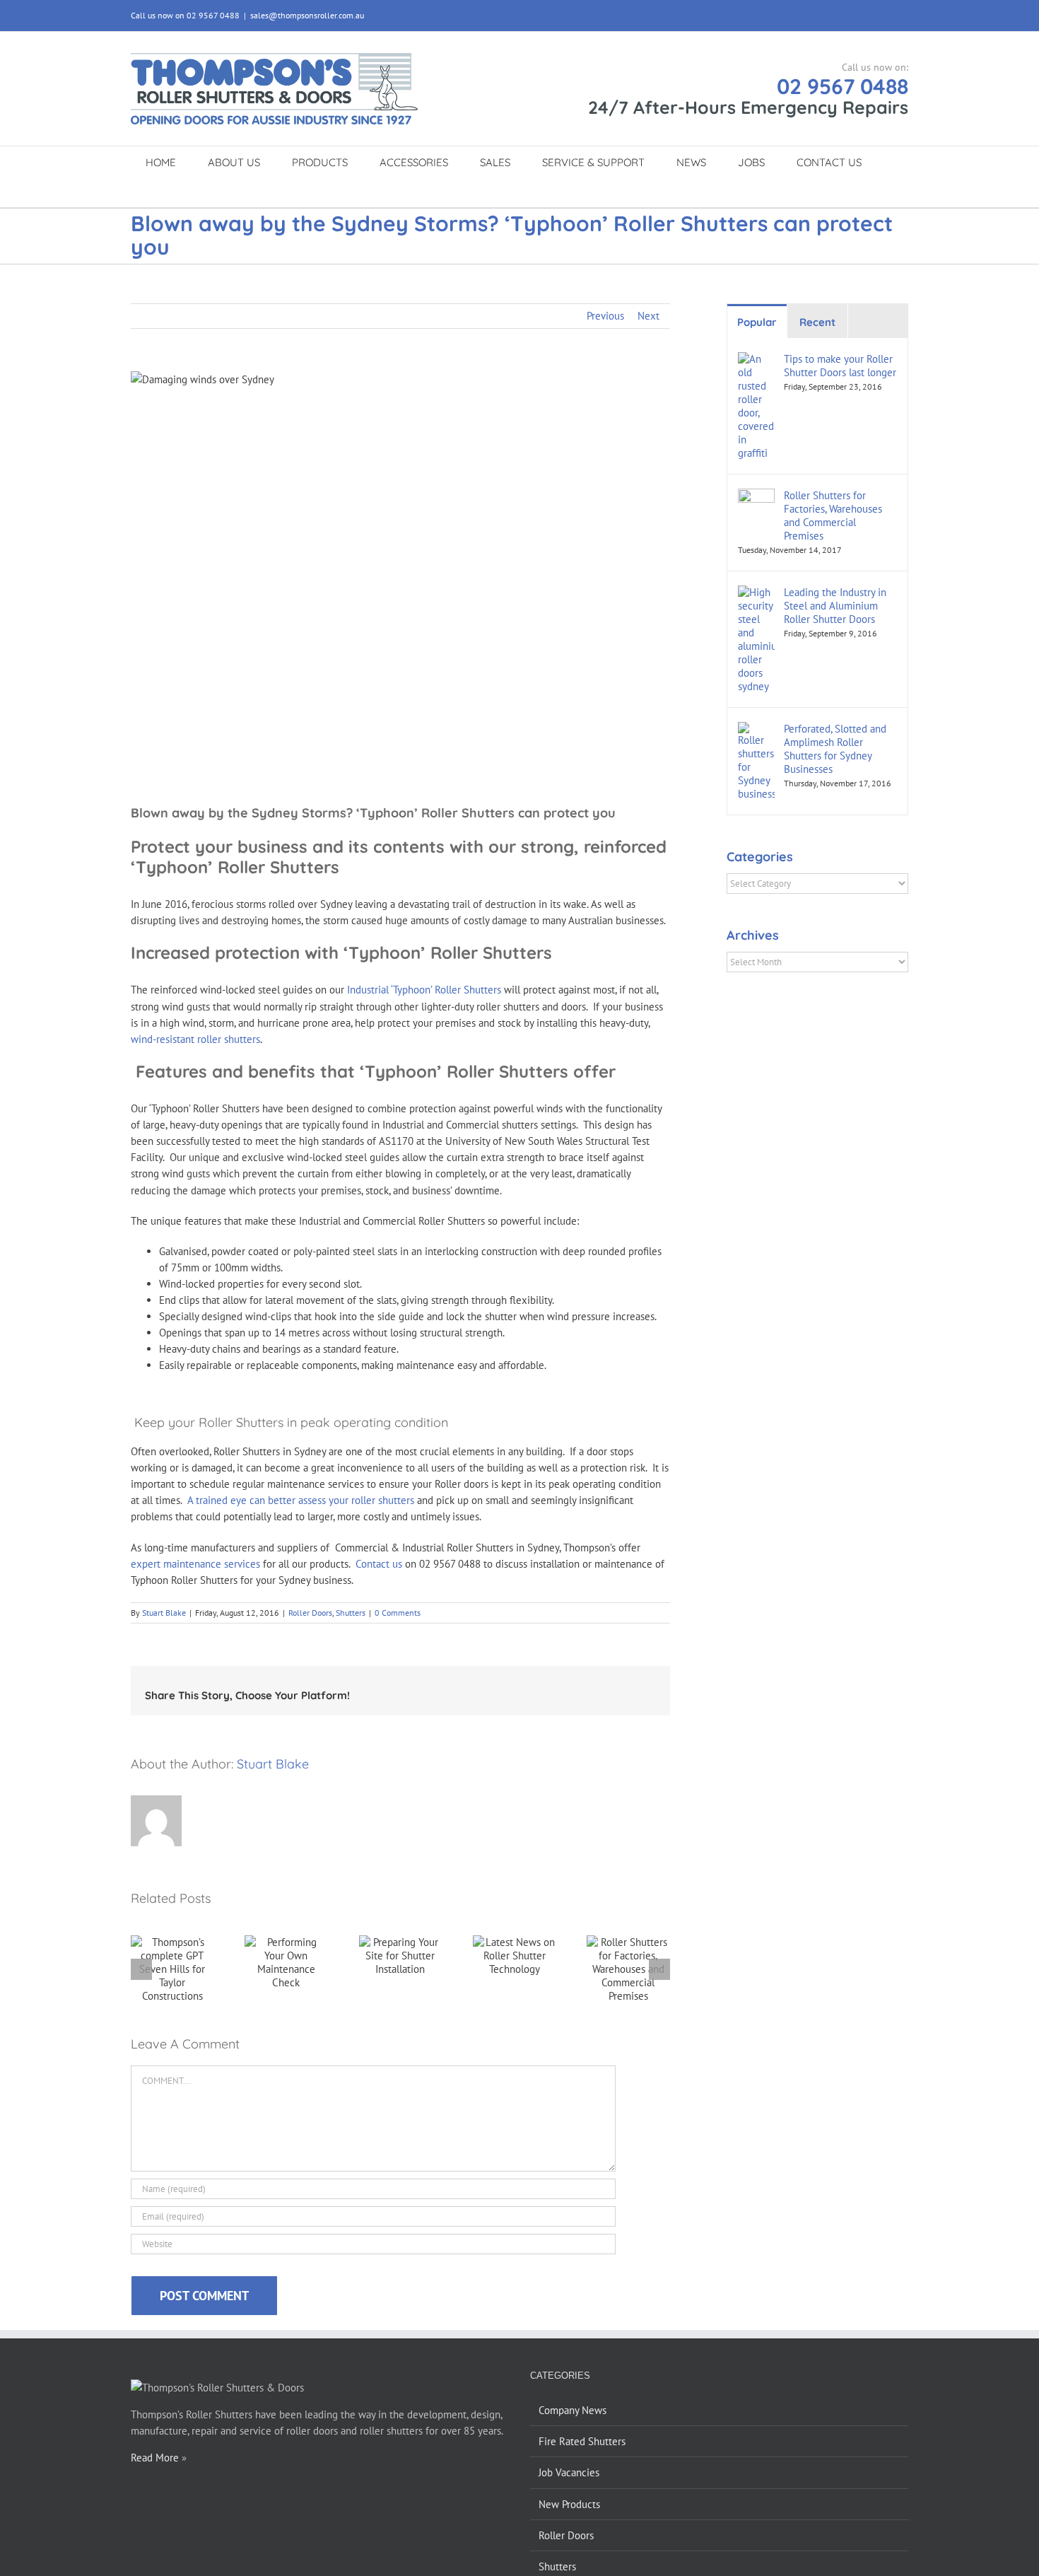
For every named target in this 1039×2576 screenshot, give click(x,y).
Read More (155, 2458)
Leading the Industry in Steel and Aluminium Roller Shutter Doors (835, 606)
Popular (757, 322)
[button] (504, 192)
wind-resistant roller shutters (195, 1039)
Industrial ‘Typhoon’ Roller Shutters (425, 990)
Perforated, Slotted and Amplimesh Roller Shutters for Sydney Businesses (835, 749)
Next (648, 316)
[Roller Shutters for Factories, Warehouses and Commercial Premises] (756, 497)
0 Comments (398, 1613)
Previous (605, 316)
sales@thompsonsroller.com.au (307, 15)
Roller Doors (310, 1613)
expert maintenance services (195, 1564)
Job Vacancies (569, 2472)
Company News (573, 2410)
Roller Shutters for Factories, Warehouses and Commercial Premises (833, 515)
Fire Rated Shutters (582, 2441)
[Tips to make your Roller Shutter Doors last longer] (756, 360)
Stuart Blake (164, 1613)
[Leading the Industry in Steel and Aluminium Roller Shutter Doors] (756, 594)
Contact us (379, 1564)
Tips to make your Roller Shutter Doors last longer (840, 366)
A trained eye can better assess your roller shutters (299, 1500)
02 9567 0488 (843, 86)
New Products (569, 2504)
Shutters (351, 1613)
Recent (817, 322)
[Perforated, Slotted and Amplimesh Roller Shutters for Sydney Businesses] (756, 730)
